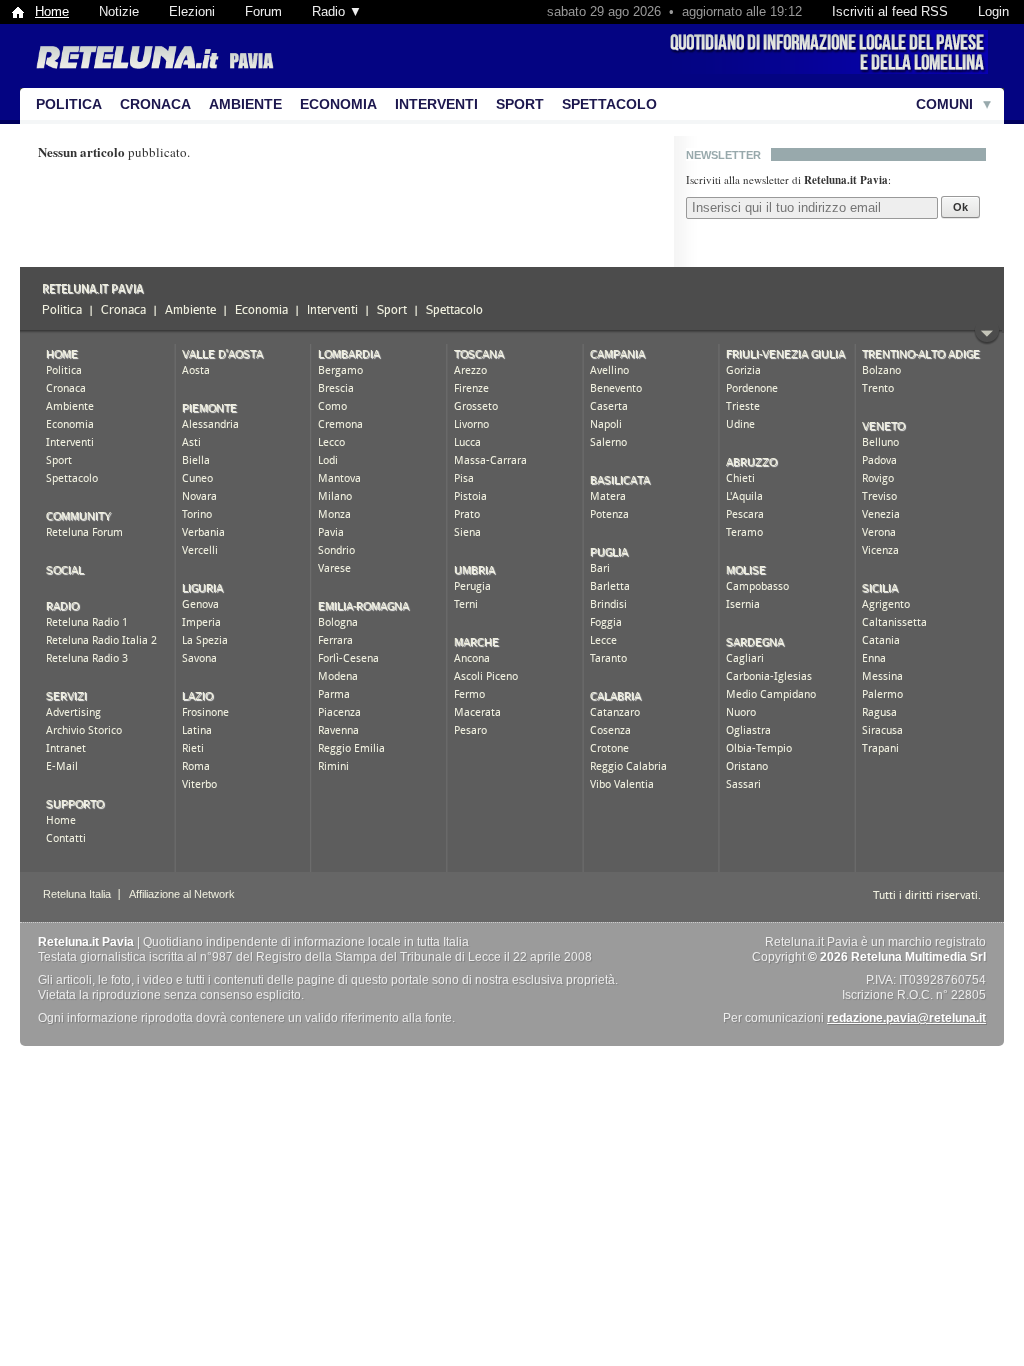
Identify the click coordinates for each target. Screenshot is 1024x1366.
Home (52, 11)
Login (993, 11)
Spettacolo (609, 104)
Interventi (436, 104)
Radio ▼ (337, 11)
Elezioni (192, 11)
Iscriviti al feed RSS (890, 11)
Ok (960, 207)
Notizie (119, 11)
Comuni (944, 104)
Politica (69, 104)
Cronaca (155, 104)
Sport (520, 104)
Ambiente (245, 104)
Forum (263, 11)
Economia (338, 104)
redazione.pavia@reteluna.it (906, 1018)
